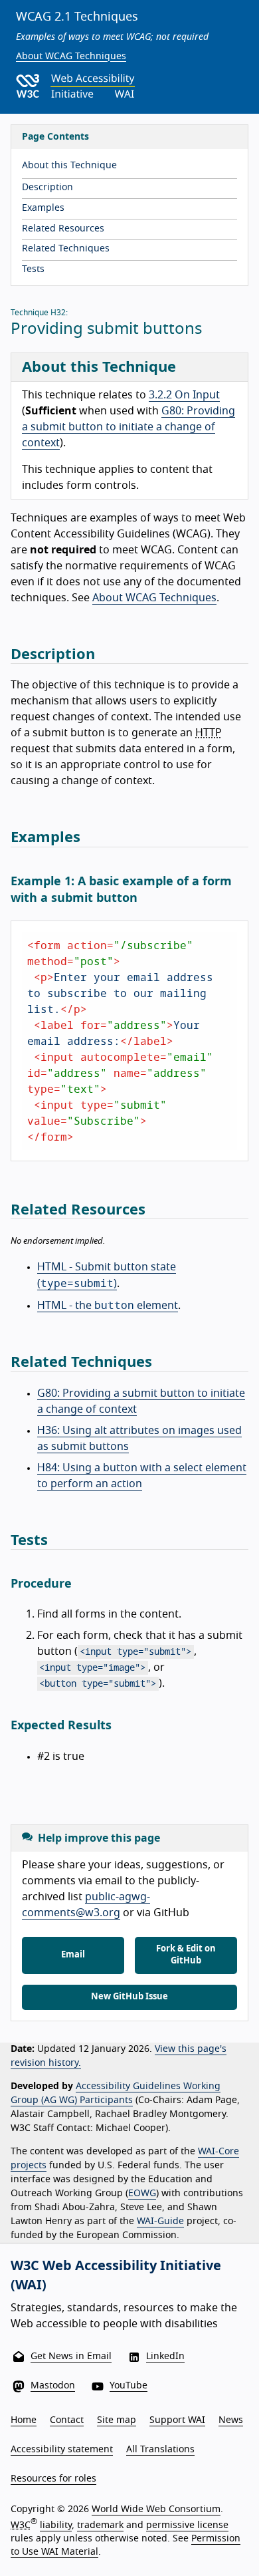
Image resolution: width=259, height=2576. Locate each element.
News (231, 2420)
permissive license (187, 2525)
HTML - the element (108, 1306)
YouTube (129, 2386)
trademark (100, 2525)
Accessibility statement (62, 2450)
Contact (67, 2420)
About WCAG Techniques (71, 57)
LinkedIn (165, 2357)
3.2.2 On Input (184, 395)
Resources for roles (53, 2479)
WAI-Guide (160, 2221)
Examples (43, 208)
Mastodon (53, 2386)
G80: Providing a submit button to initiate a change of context (129, 427)
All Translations (160, 2450)
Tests (33, 269)
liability (56, 2525)
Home (24, 2420)
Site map (117, 2420)
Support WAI (177, 2420)
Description (47, 188)
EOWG (142, 2194)
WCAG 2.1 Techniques (77, 17)
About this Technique (69, 166)
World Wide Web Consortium (156, 2509)
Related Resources (63, 229)
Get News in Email (71, 2357)
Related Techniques (66, 249)
